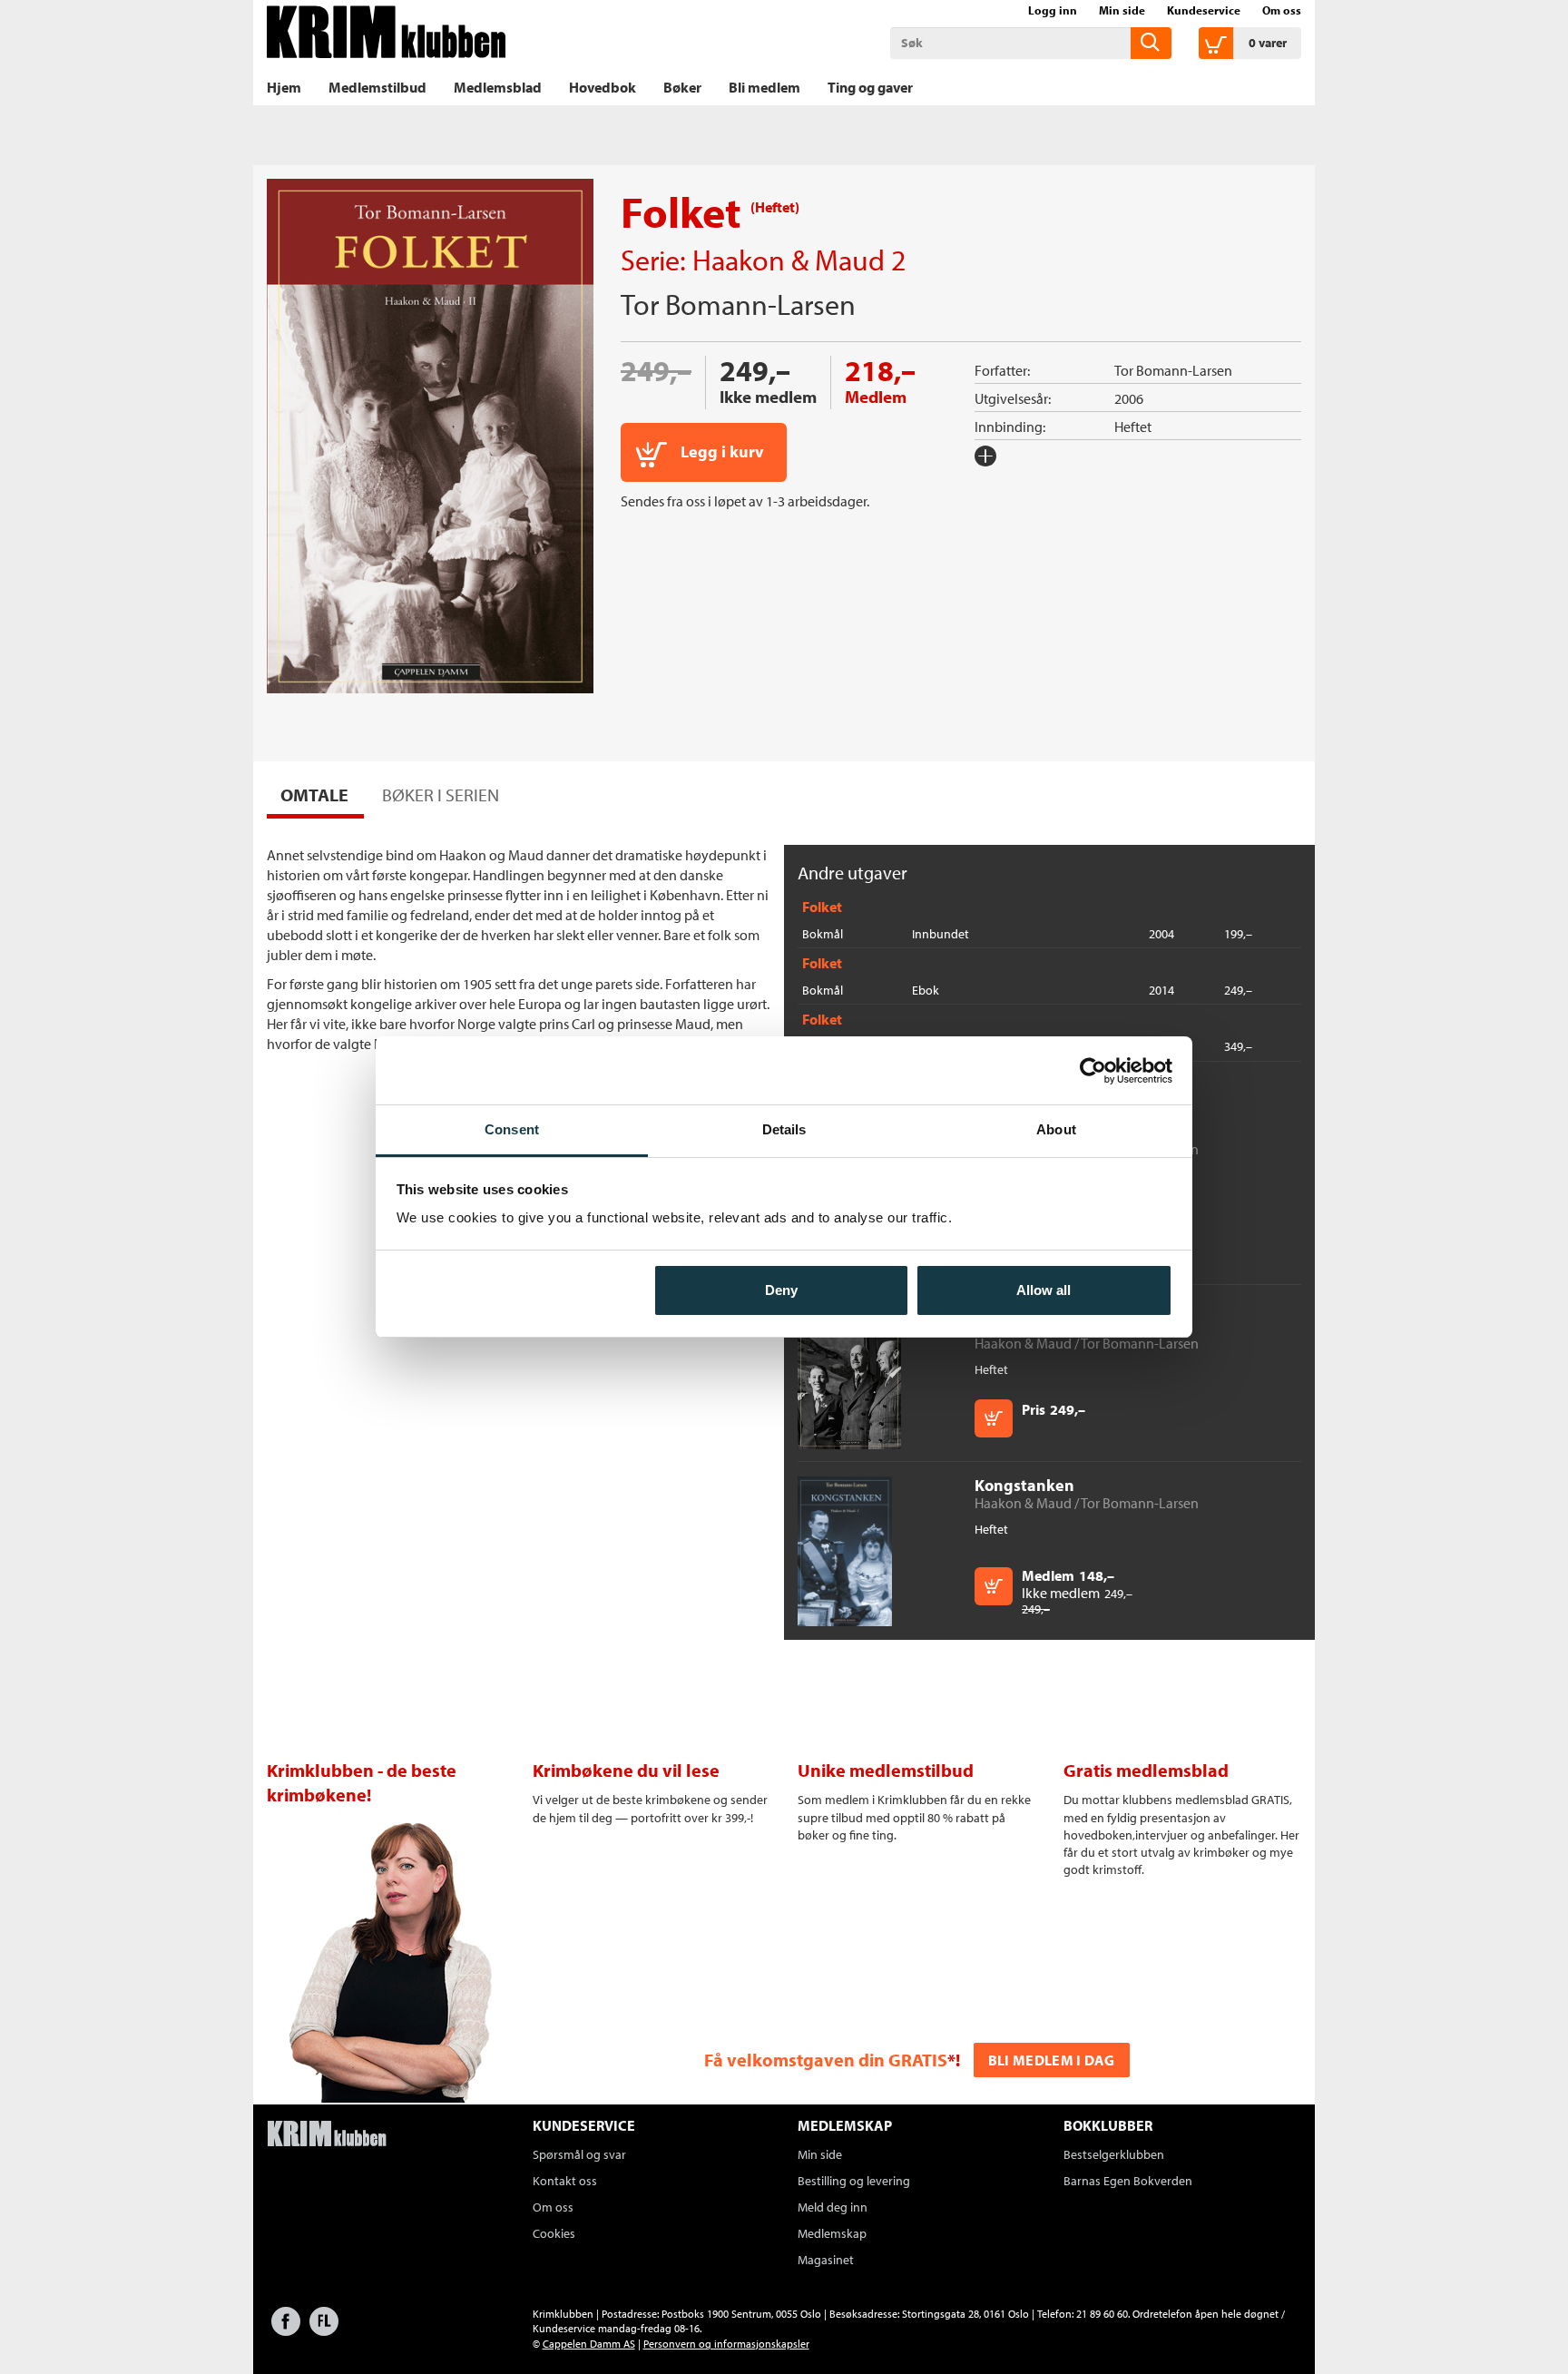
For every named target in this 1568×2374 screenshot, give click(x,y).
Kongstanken (1024, 1485)
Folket (822, 907)
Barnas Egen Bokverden (1128, 2181)
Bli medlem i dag (1052, 2060)
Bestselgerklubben (1114, 2154)
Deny (781, 1290)
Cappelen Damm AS (589, 2344)
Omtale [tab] (314, 795)
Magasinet (826, 2260)
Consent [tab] (512, 1129)
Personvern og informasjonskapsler (726, 2344)
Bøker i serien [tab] (441, 795)
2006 (1129, 398)
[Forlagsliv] (324, 2330)
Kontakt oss (565, 2181)
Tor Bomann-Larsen (738, 304)
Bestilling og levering (854, 2181)
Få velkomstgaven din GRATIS (826, 2060)
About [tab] (1056, 1129)
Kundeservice (1204, 10)
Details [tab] (784, 1129)
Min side (1122, 10)
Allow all (1044, 1290)
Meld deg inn (833, 2207)
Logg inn (1053, 10)
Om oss (1282, 10)
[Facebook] (286, 2330)
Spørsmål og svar (579, 2154)
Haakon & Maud (789, 260)
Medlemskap (832, 2233)
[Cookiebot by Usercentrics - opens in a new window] (1093, 1071)
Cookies (554, 2233)
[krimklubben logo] (327, 2135)
